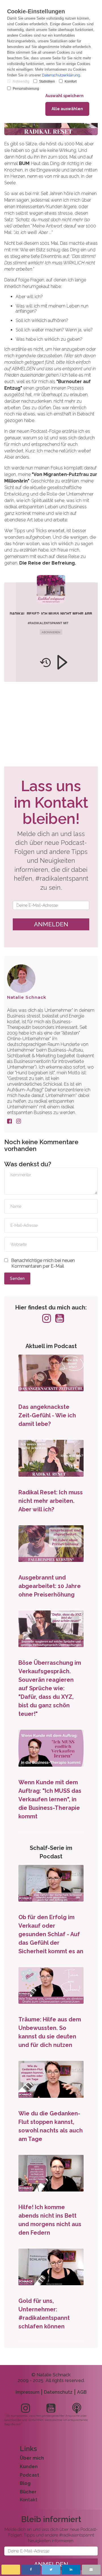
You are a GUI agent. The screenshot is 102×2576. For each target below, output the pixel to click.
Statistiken (47, 82)
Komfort (71, 82)
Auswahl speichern (64, 96)
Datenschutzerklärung (61, 75)
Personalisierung (26, 89)
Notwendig (21, 82)
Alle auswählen (67, 109)
